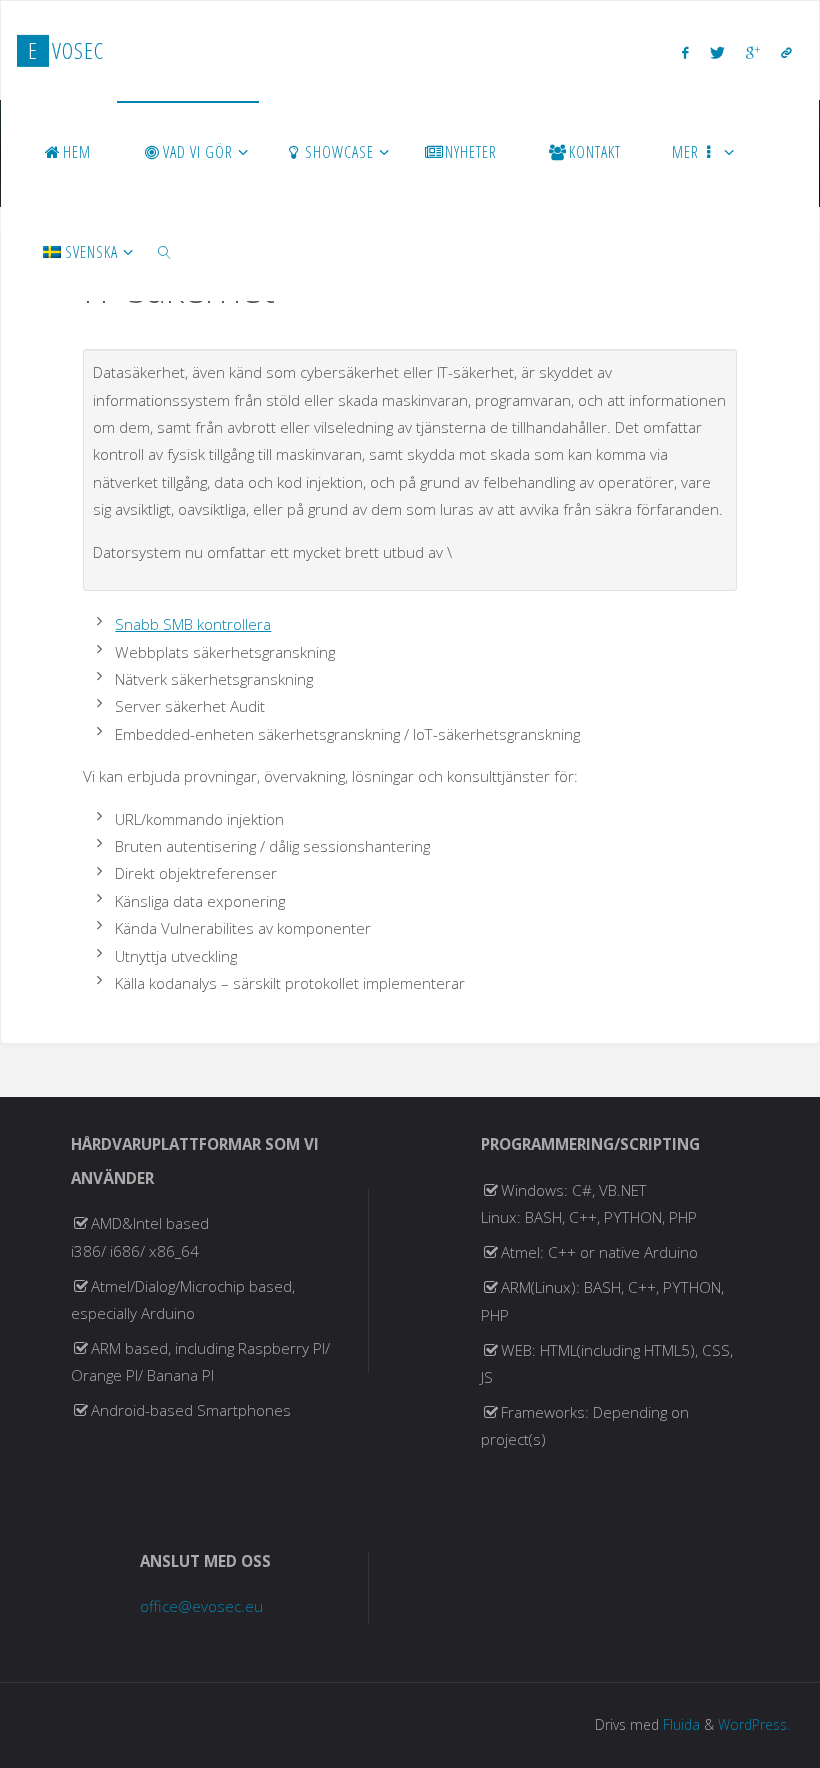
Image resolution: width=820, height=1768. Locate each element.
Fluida (679, 1724)
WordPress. (754, 1724)
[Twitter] (717, 52)
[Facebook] (685, 52)
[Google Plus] (752, 52)
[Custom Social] (786, 52)
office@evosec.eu (201, 1606)
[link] (164, 251)
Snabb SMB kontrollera (193, 624)
